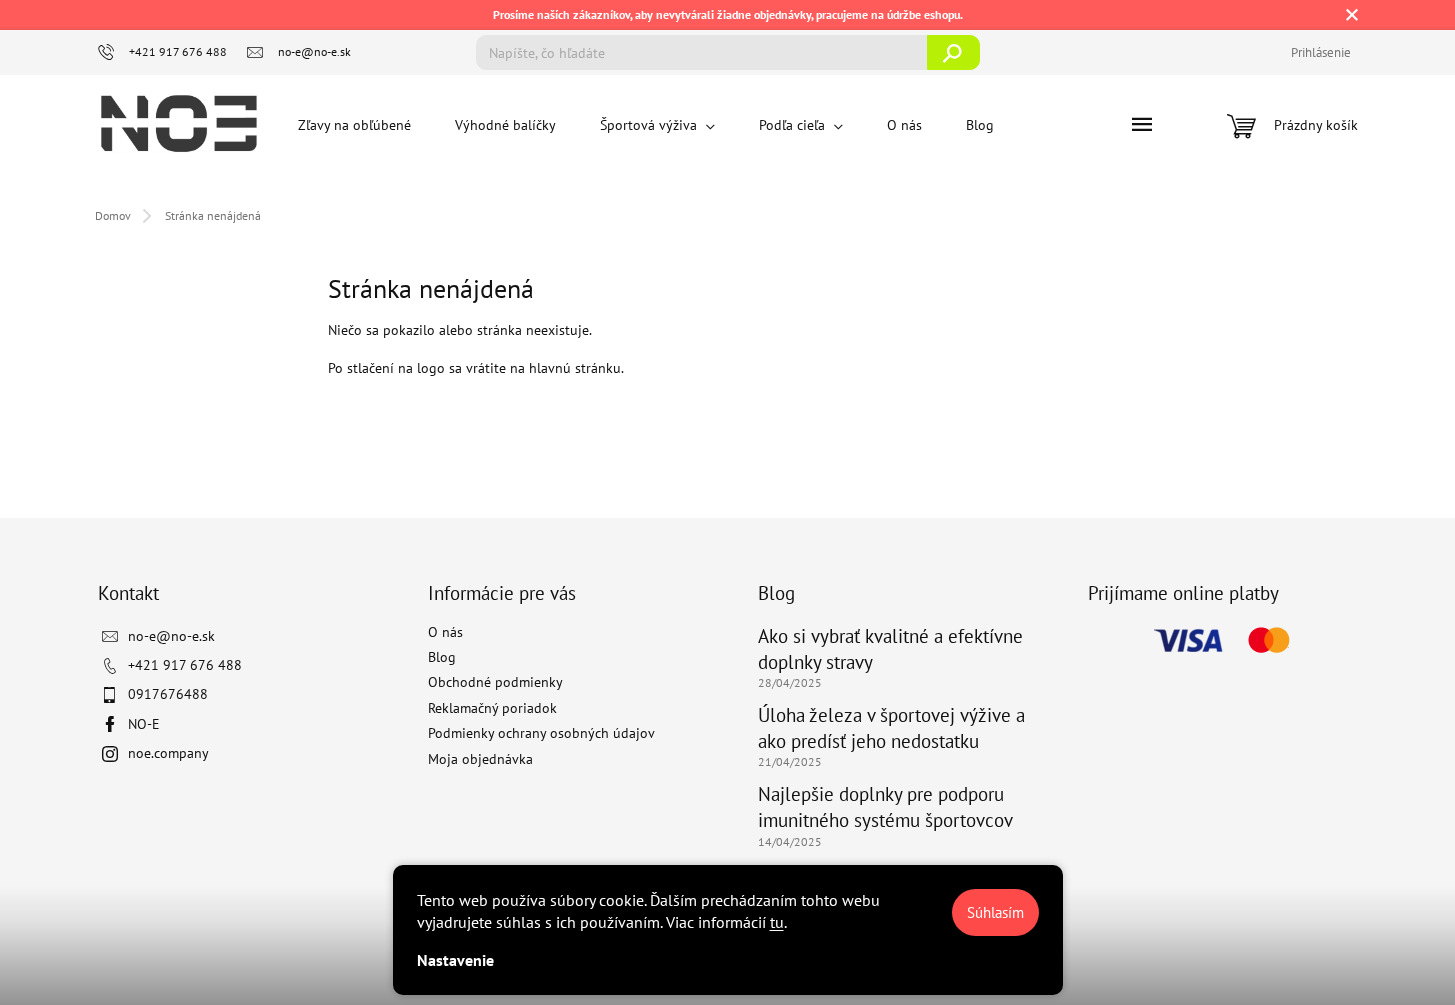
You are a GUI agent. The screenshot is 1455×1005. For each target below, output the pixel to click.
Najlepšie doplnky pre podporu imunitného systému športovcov (885, 807)
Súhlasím (995, 912)
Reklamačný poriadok (492, 708)
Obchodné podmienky (495, 682)
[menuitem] (354, 125)
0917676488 (168, 694)
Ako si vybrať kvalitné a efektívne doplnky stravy (890, 649)
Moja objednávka (480, 759)
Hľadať (953, 52)
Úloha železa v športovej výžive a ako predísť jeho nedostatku (891, 728)
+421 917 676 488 (185, 665)
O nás (445, 632)
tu (777, 922)
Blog (442, 657)
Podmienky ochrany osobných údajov (541, 733)
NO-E (144, 724)
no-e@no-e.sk (171, 636)
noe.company (168, 753)
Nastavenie (455, 960)
